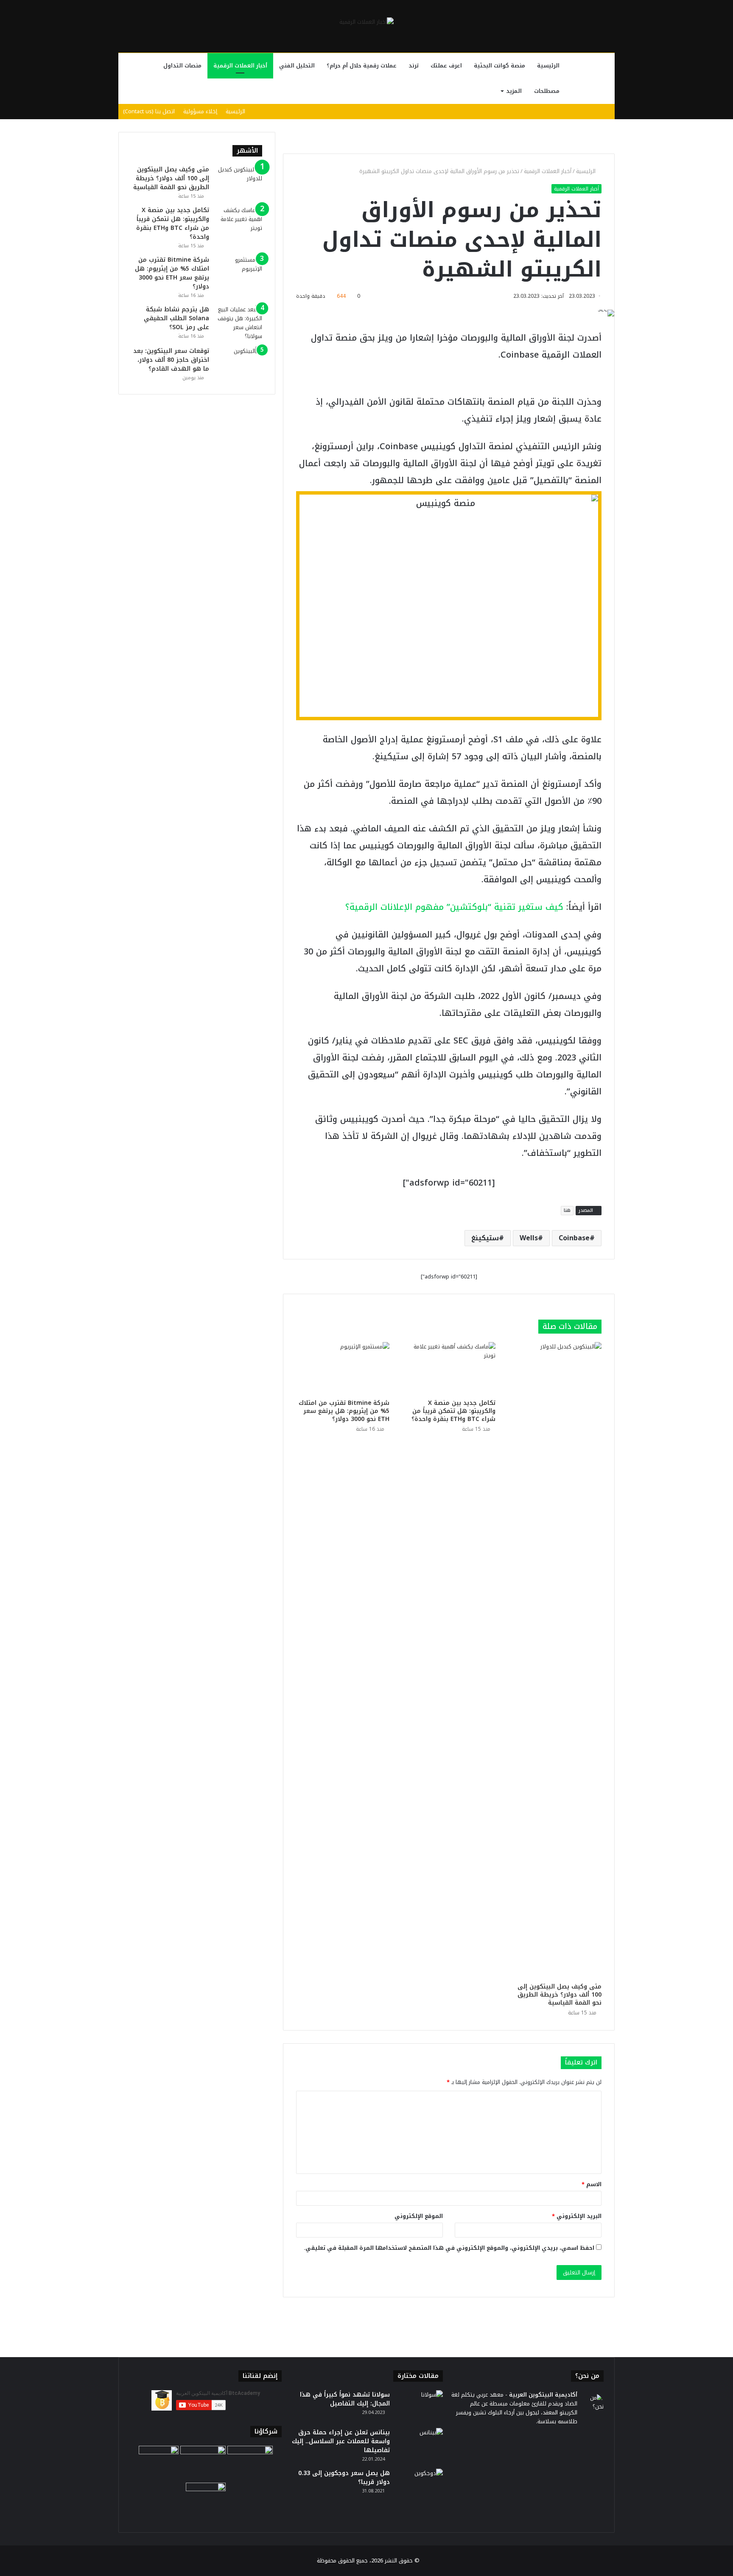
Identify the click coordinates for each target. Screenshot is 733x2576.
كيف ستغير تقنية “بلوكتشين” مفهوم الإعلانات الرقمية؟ (454, 907)
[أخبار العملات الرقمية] (366, 22)
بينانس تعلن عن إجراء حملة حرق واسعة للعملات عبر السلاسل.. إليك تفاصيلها (341, 2441)
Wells (529, 1238)
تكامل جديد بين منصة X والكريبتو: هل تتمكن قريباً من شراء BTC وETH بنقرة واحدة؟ (453, 1411)
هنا (567, 1210)
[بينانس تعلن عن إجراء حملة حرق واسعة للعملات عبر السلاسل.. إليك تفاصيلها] (420, 2444)
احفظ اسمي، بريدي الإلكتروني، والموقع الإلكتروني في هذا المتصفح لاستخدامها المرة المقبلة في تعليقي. (449, 2248)
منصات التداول (182, 66)
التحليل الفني (297, 66)
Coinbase (574, 1238)
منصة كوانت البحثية (499, 66)
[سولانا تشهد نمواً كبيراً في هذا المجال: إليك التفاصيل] (420, 2406)
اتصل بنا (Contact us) (149, 111)
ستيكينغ (485, 1238)
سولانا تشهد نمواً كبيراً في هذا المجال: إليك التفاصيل (345, 2399)
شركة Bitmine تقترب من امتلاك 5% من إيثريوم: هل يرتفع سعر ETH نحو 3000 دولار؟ (344, 1411)
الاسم (592, 2184)
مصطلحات (547, 91)
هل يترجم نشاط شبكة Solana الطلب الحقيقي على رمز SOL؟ (176, 318)
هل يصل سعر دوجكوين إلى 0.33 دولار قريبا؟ (344, 2478)
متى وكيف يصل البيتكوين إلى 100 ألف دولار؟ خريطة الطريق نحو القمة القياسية (560, 1995)
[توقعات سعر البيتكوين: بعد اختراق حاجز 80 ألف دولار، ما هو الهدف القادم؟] (239, 362)
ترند (414, 66)
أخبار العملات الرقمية (240, 66)
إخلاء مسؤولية (200, 111)
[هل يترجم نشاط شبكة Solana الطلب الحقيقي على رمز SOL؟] (239, 323)
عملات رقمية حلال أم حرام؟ (362, 66)
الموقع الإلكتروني (419, 2216)
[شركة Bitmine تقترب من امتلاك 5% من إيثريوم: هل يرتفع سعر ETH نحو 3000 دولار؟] (343, 1368)
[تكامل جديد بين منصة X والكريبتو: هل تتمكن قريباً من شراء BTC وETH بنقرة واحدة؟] (449, 1368)
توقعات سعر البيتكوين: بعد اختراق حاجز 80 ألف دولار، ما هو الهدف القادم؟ (171, 360)
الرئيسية (548, 66)
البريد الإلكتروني (577, 2216)
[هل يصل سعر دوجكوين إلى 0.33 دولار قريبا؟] (420, 2485)
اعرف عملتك (446, 66)
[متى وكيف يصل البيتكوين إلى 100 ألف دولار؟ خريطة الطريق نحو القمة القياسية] (555, 1660)
